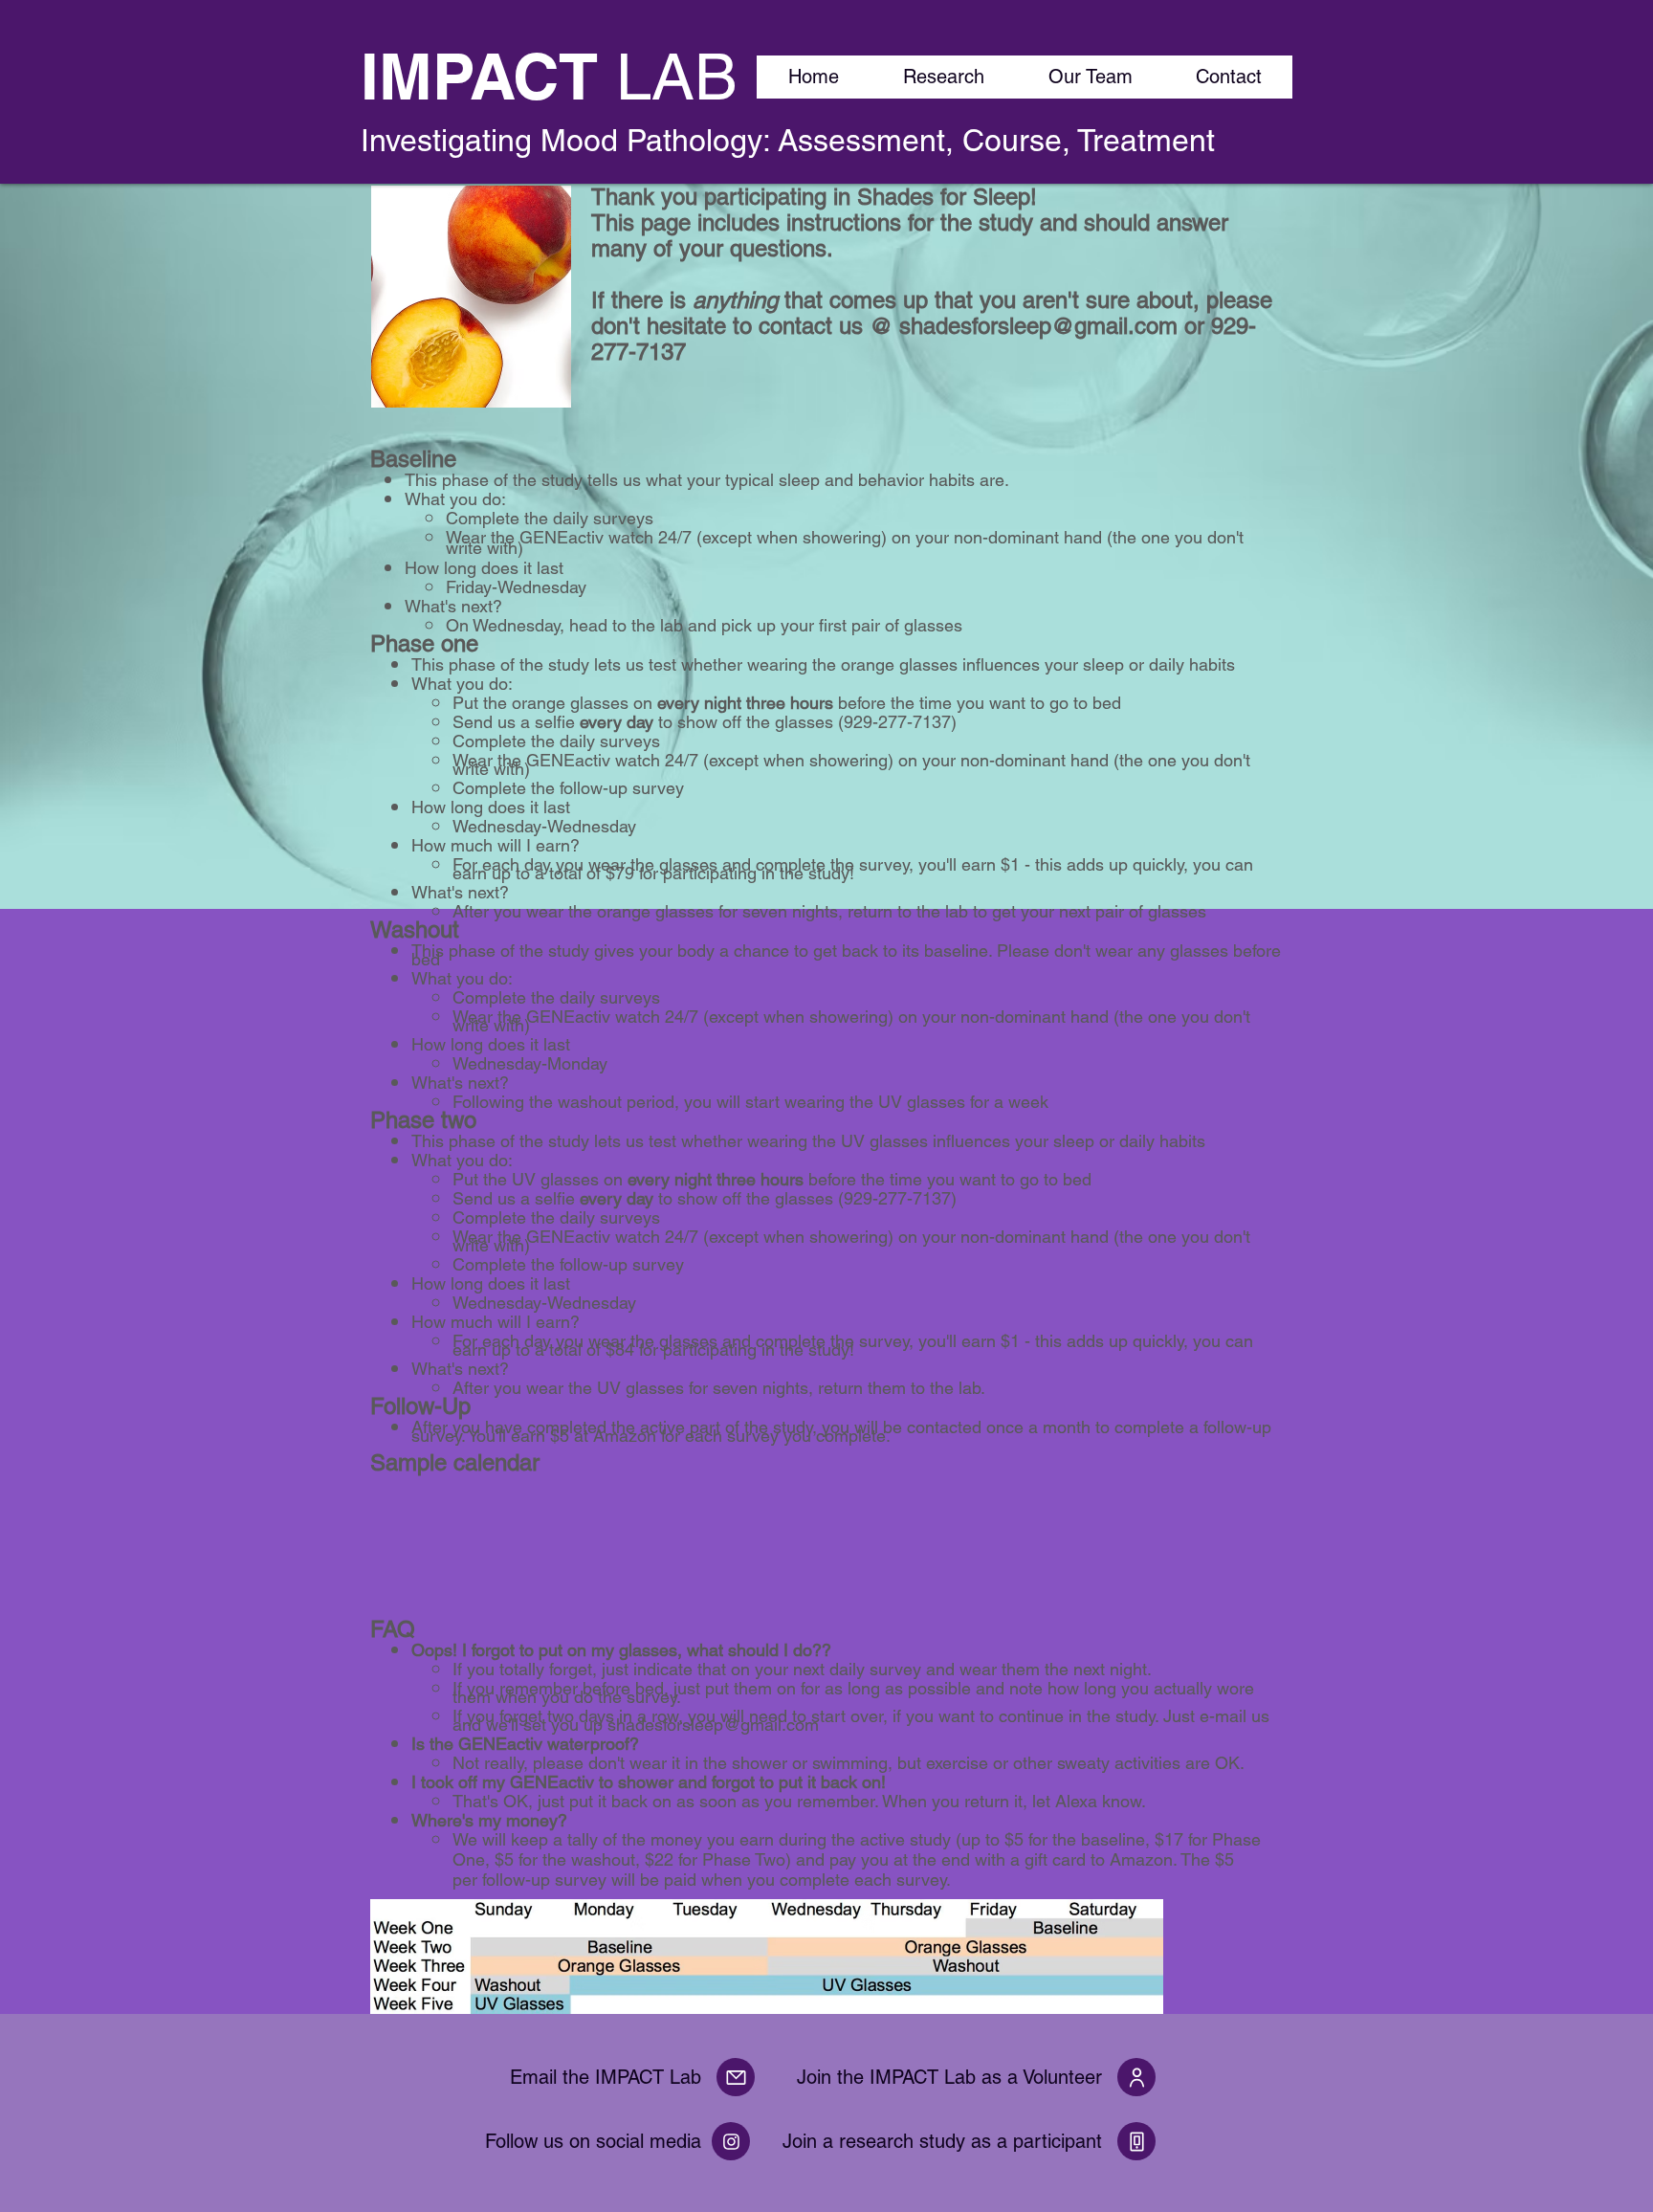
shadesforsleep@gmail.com (1038, 326)
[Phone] (1136, 2141)
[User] (1136, 2077)
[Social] (731, 2141)
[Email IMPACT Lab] (736, 2077)
